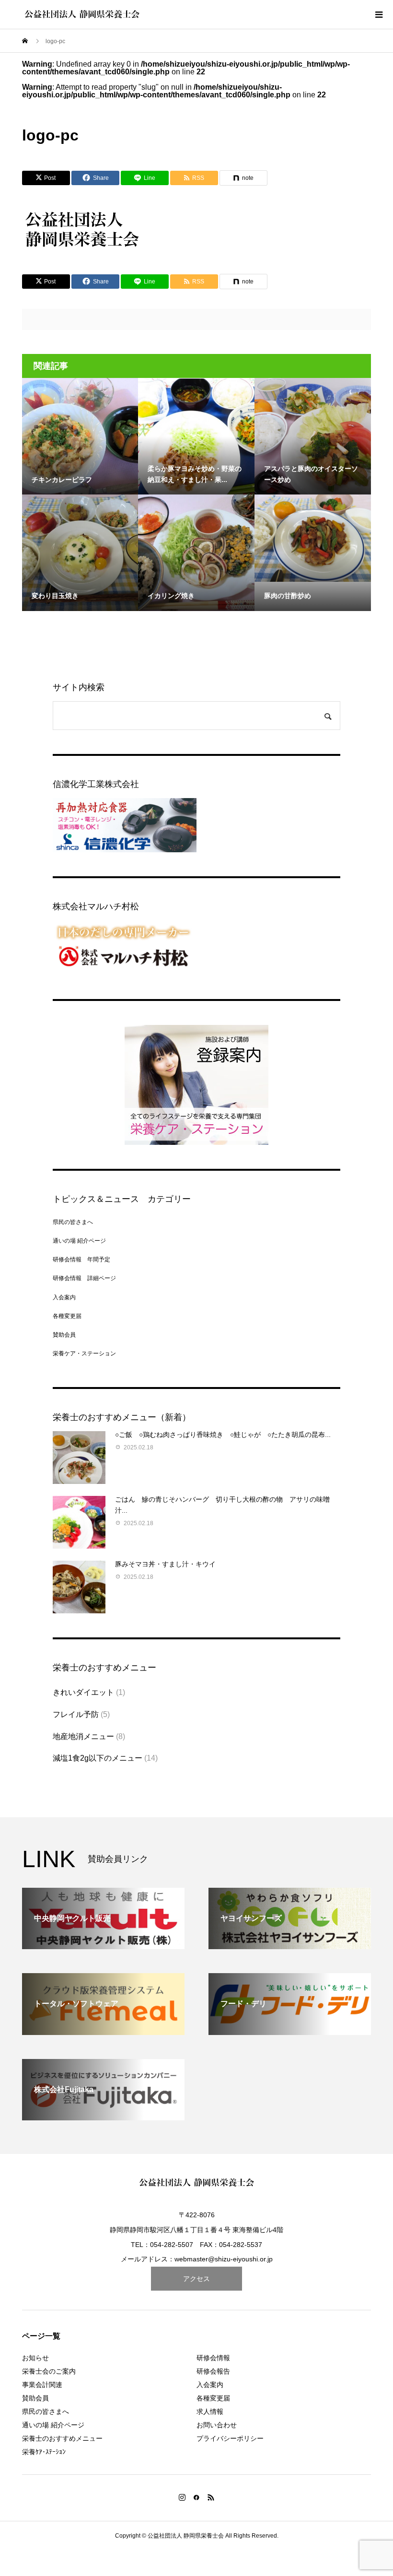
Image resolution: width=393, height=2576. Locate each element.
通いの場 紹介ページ (79, 1241)
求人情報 (210, 2411)
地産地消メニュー (83, 1736)
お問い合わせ (217, 2425)
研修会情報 (213, 2358)
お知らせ (35, 2358)
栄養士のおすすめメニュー (62, 2438)
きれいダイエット (83, 1692)
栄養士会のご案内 (49, 2371)
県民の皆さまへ (73, 1222)
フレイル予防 (76, 1714)
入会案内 (64, 1297)
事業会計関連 (42, 2385)
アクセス (196, 2279)
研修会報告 (213, 2371)
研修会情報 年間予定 (81, 1259)
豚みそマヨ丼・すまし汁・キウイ (165, 1564)
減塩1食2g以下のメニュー (98, 1758)
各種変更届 (67, 1316)
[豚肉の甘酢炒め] (313, 538)
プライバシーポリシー (230, 2438)
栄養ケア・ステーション (84, 1353)
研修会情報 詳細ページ (84, 1278)
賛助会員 (64, 1335)
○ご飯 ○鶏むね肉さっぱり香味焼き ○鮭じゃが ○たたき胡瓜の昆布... (223, 1435)
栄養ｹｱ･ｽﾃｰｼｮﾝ (44, 2452)
